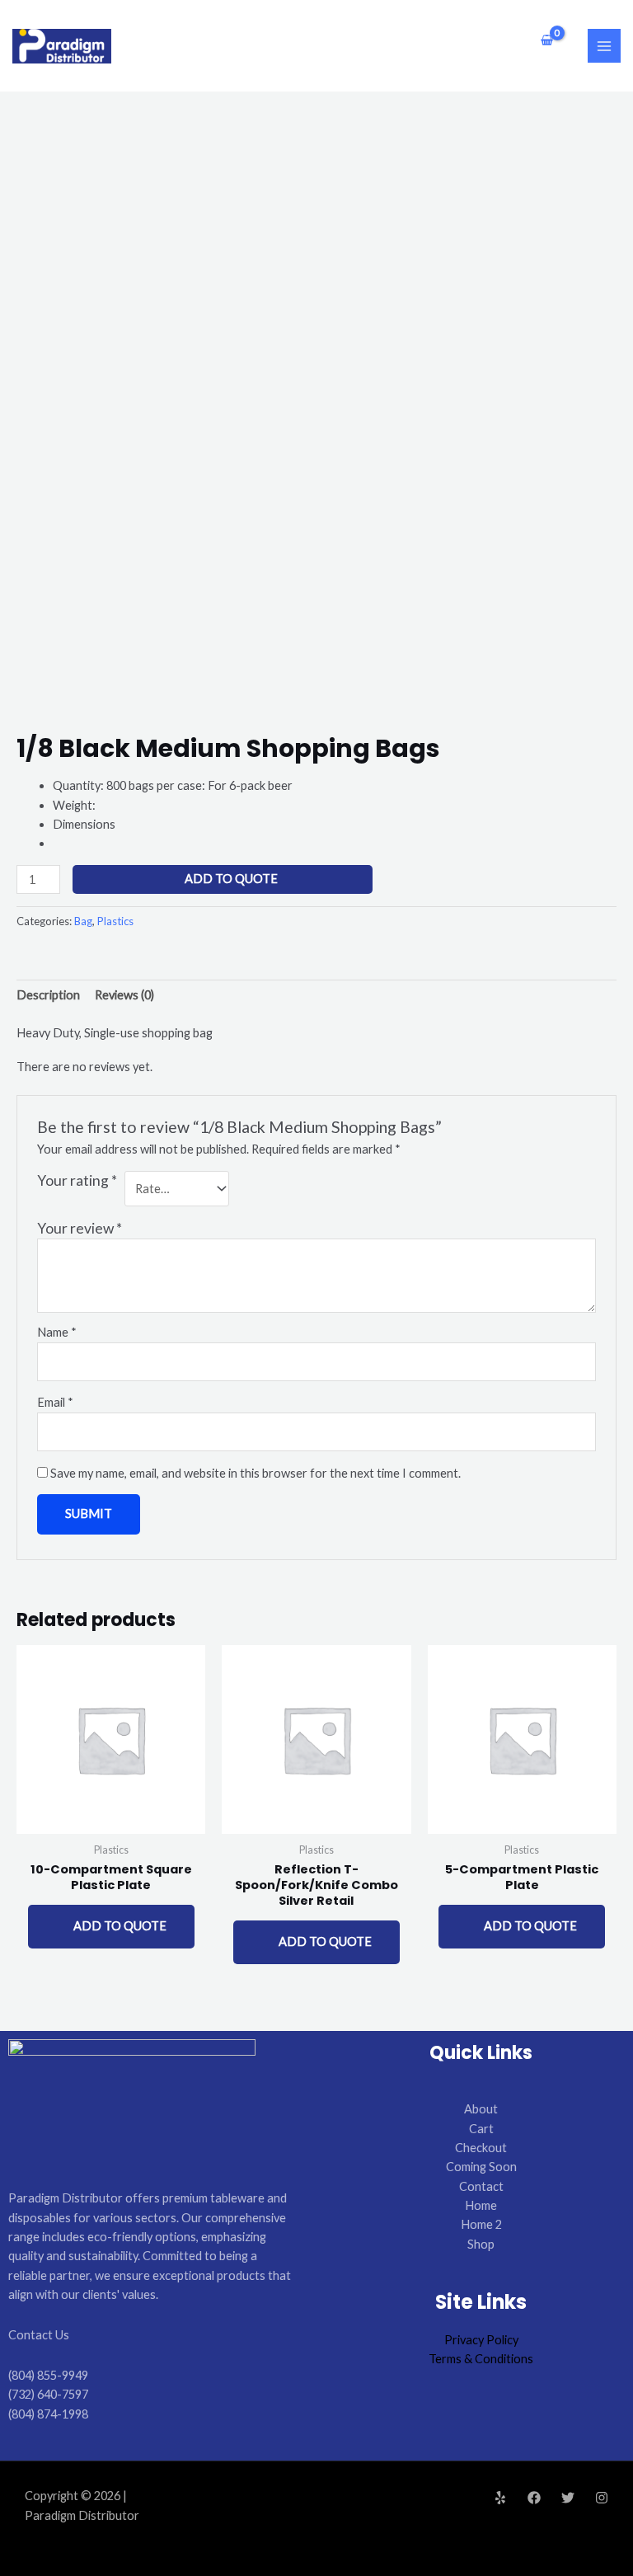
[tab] (48, 995)
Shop (481, 2244)
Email (55, 1402)
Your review (80, 1228)
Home (481, 2205)
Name (57, 1332)
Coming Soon (481, 2167)
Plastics (115, 921)
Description (48, 995)
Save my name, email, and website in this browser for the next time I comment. (256, 1473)
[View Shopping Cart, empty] (547, 40)
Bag (83, 921)
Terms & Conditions (481, 2359)
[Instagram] (602, 2498)
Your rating (77, 1180)
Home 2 (481, 2224)
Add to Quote (231, 879)
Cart (481, 2129)
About (481, 2109)
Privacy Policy (481, 2340)
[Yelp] (500, 2498)
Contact (481, 2186)
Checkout (481, 2148)
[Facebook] (534, 2498)
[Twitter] (568, 2498)
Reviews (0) (124, 995)
